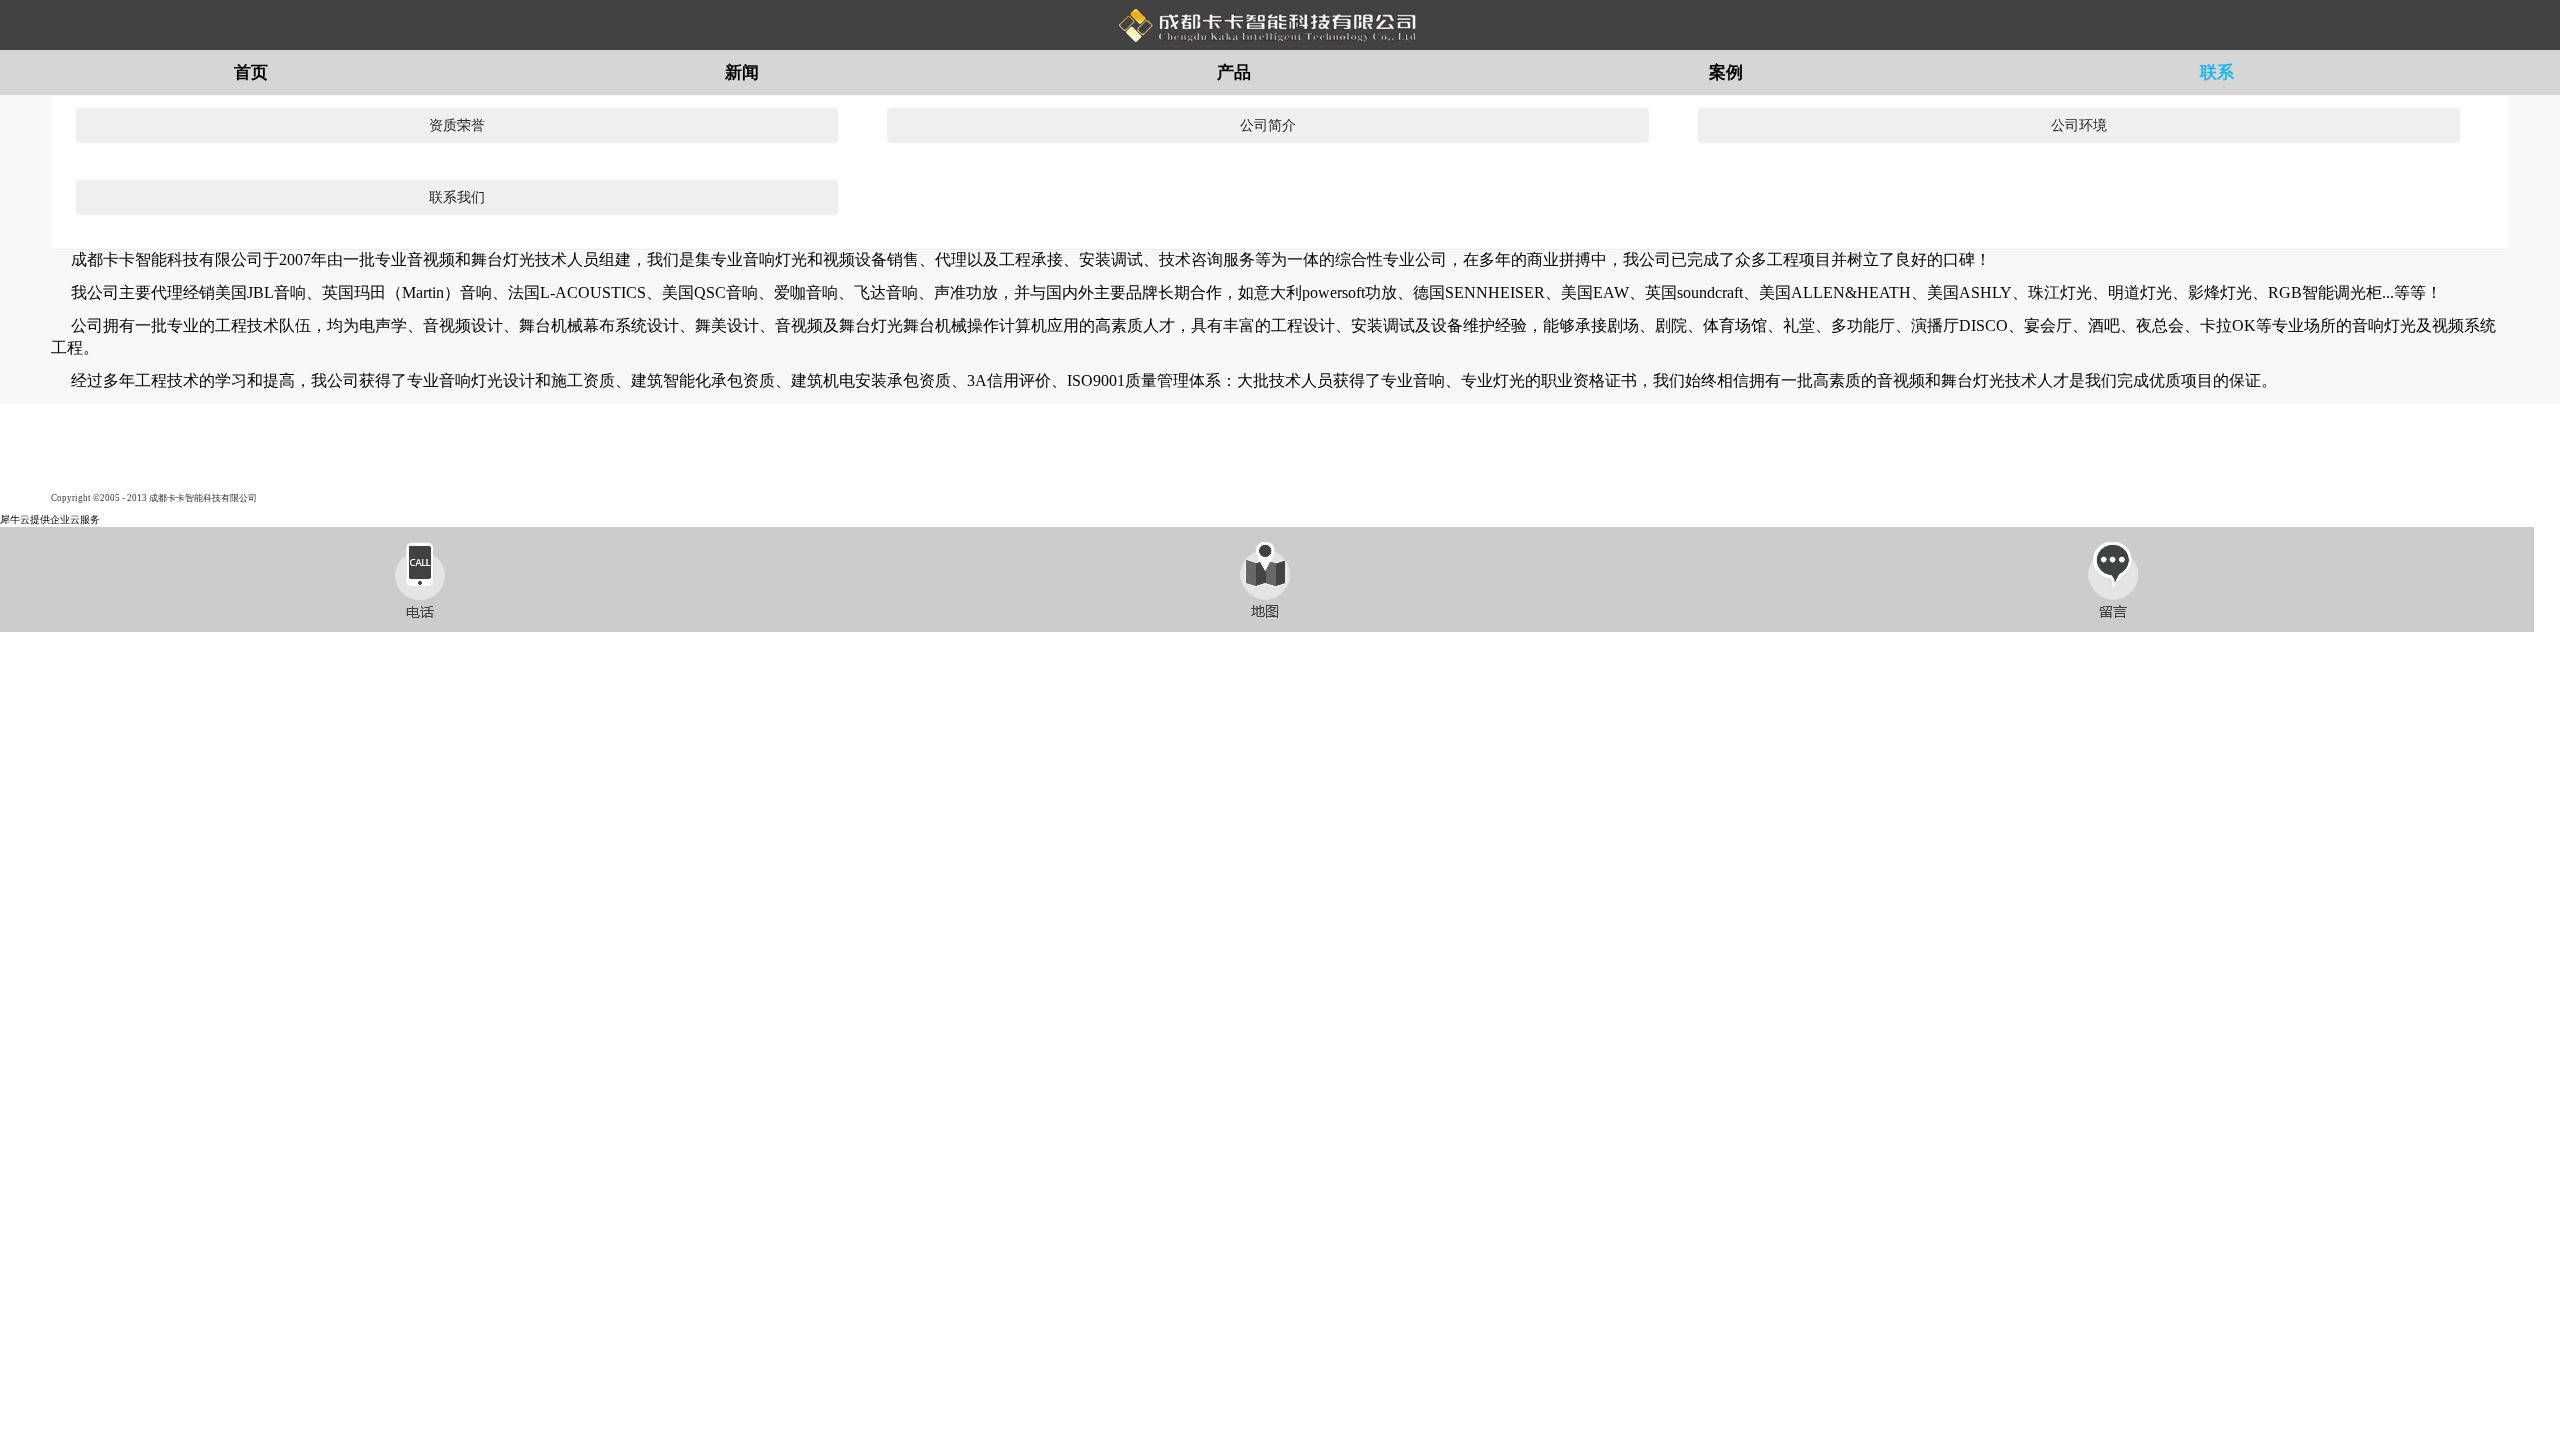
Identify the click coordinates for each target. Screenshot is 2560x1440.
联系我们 (457, 197)
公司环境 (2079, 125)
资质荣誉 (457, 125)
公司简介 (1268, 125)
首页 (251, 72)
